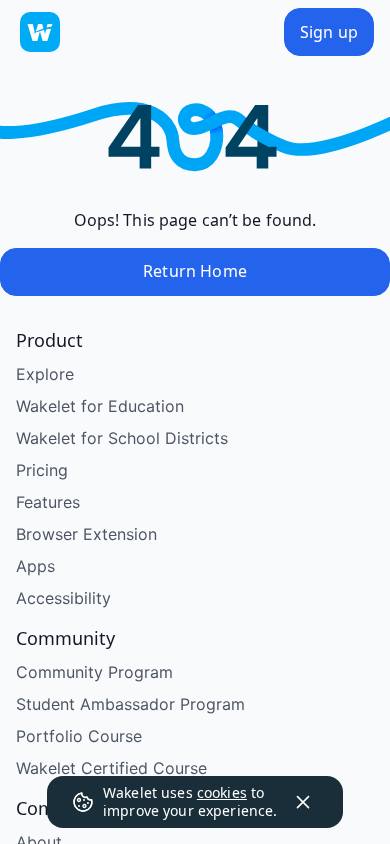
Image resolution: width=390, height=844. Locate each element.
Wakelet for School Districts (122, 438)
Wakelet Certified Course (111, 768)
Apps (35, 566)
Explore (45, 374)
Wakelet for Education (100, 406)
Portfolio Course (79, 736)
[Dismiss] (303, 802)
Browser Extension (86, 534)
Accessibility (63, 598)
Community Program (94, 672)
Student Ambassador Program (130, 704)
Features (48, 502)
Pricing (42, 470)
